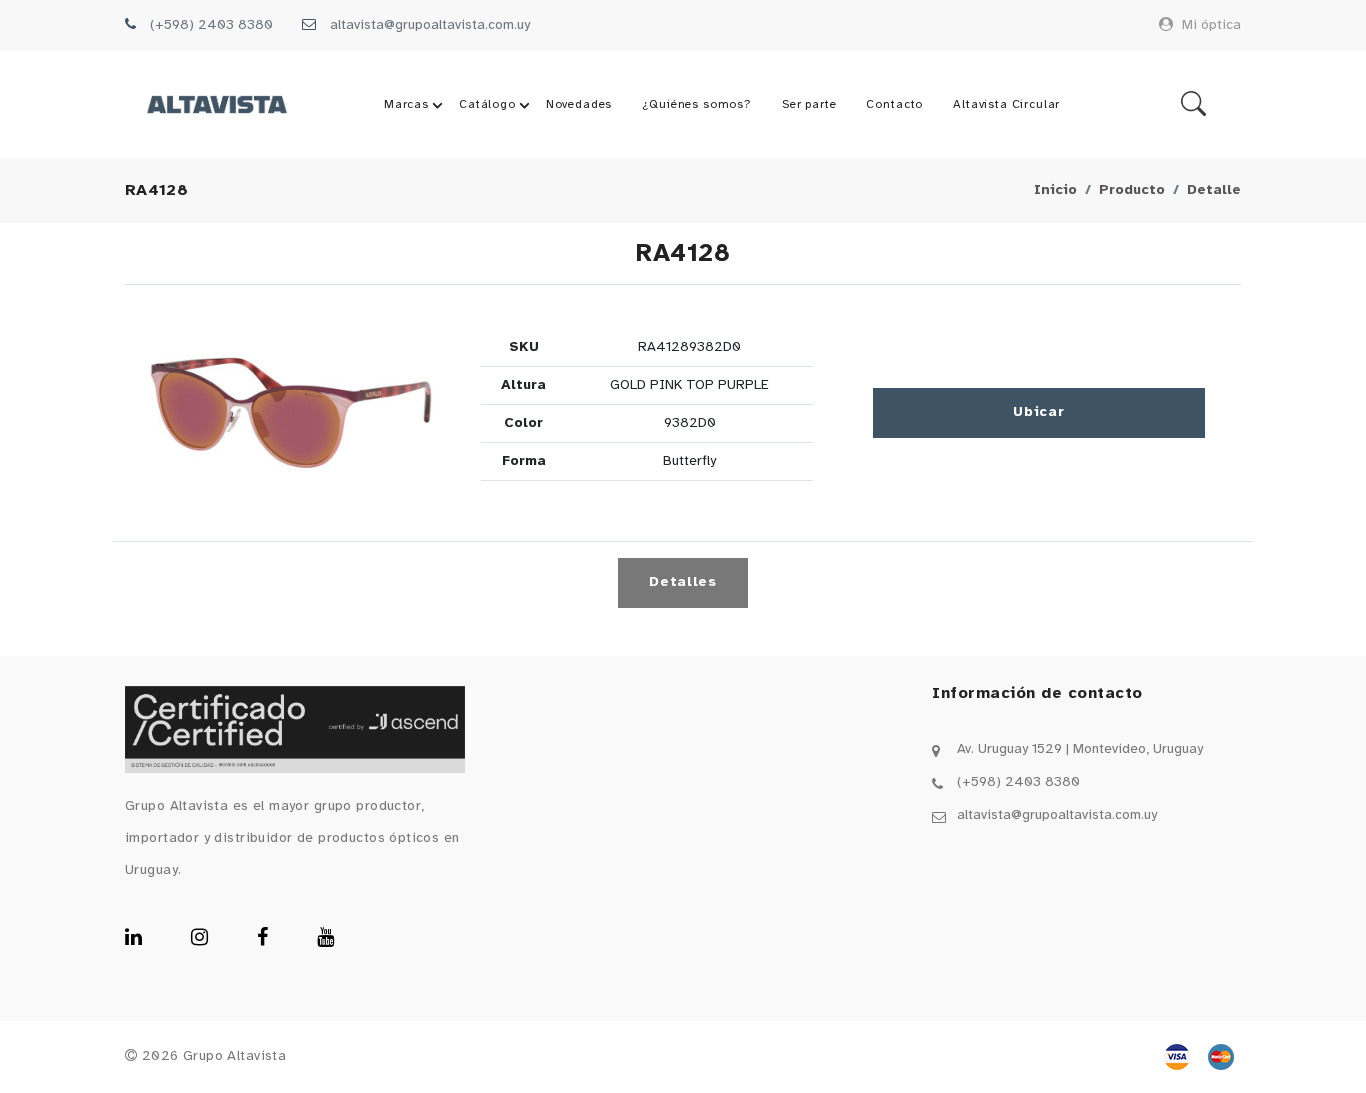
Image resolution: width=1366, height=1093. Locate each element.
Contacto (894, 104)
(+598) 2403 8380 (211, 25)
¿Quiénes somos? (697, 104)
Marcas (406, 104)
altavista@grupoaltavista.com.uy (430, 25)
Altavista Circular (1006, 104)
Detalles (683, 582)
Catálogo (487, 104)
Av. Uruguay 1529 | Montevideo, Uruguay (1080, 749)
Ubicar (1038, 412)
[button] (291, 413)
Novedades (579, 104)
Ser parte (809, 104)
